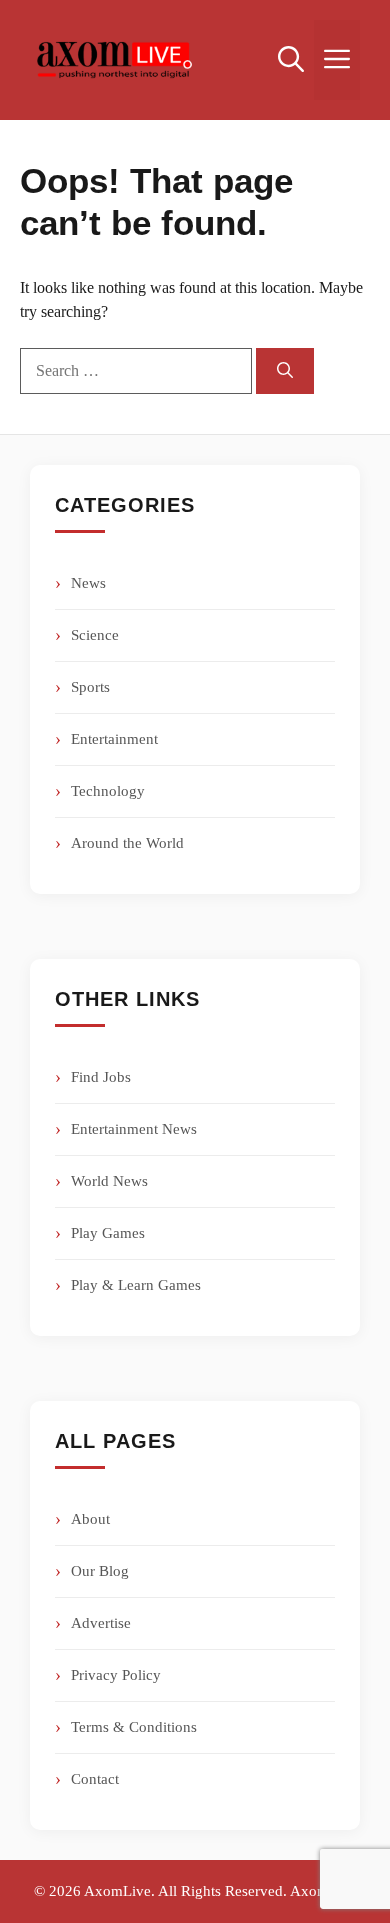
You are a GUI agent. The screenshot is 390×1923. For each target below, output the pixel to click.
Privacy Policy (116, 1675)
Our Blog (100, 1571)
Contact (95, 1779)
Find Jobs (101, 1077)
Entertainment (114, 739)
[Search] (285, 371)
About (90, 1519)
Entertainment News (134, 1129)
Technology (108, 791)
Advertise (101, 1623)
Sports (90, 687)
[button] (291, 60)
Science (95, 635)
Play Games (108, 1233)
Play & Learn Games (136, 1285)
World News (109, 1181)
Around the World (127, 843)
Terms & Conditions (134, 1727)
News (88, 583)
